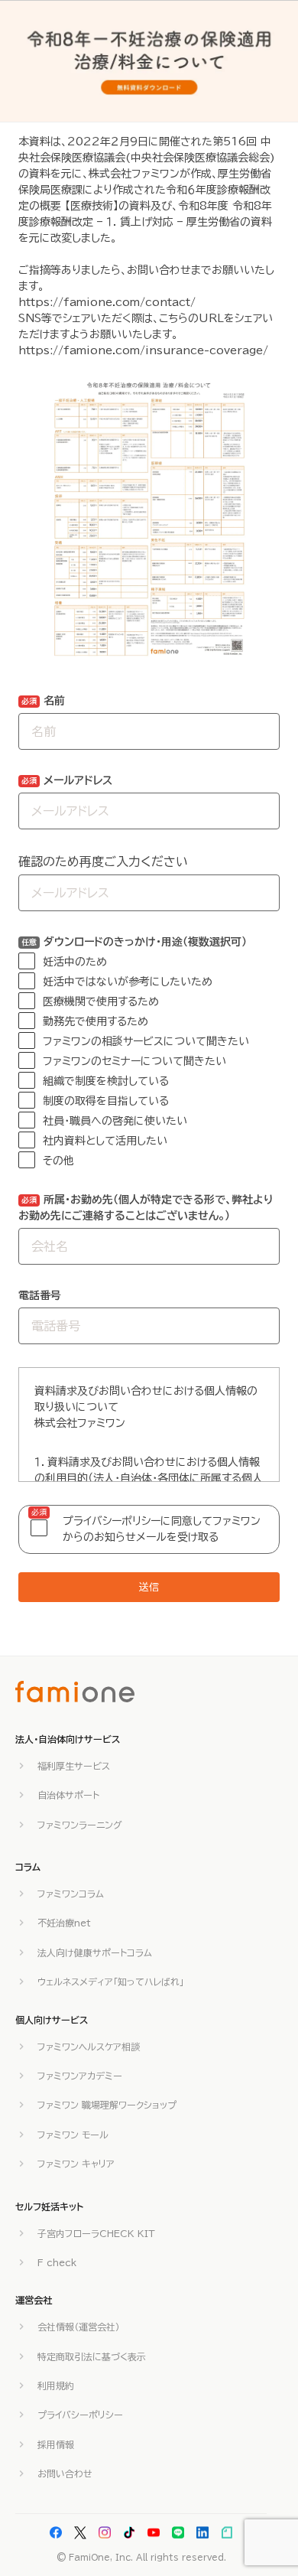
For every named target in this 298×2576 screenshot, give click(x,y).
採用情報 (56, 2444)
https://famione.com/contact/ (107, 302)
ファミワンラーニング (80, 1825)
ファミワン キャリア (76, 2164)
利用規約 (56, 2385)
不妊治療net (64, 1923)
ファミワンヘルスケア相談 (89, 2047)
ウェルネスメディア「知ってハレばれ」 (111, 1982)
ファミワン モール (73, 2135)
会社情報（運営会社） (79, 2327)
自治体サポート (68, 1795)
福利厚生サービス (74, 1766)
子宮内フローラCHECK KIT (96, 2233)
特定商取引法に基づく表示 (92, 2356)
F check (57, 2262)
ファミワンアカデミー (80, 2076)
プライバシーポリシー (80, 2415)
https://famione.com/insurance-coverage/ (143, 350)
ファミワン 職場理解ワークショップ (107, 2105)
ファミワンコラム (71, 1894)
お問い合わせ (65, 2473)
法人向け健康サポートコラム (95, 1952)
